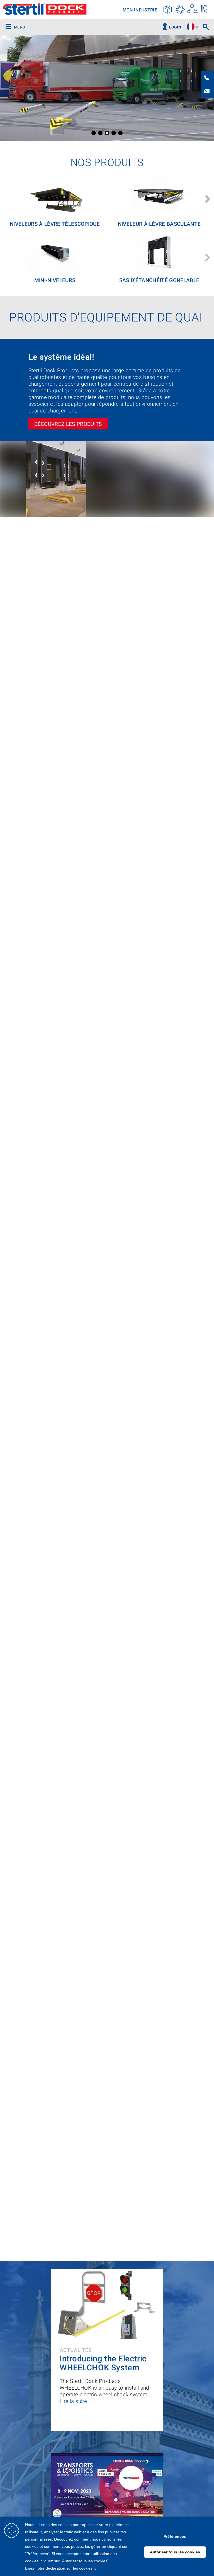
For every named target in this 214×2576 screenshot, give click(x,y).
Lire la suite (73, 2401)
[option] (107, 88)
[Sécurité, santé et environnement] (192, 9)
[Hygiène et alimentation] (204, 9)
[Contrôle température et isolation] (180, 9)
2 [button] (100, 133)
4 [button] (114, 133)
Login (175, 27)
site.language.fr (191, 27)
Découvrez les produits (68, 424)
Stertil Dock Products (45, 10)
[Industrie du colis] (168, 9)
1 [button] (94, 133)
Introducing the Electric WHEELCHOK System (103, 2363)
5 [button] (120, 133)
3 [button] (107, 133)
